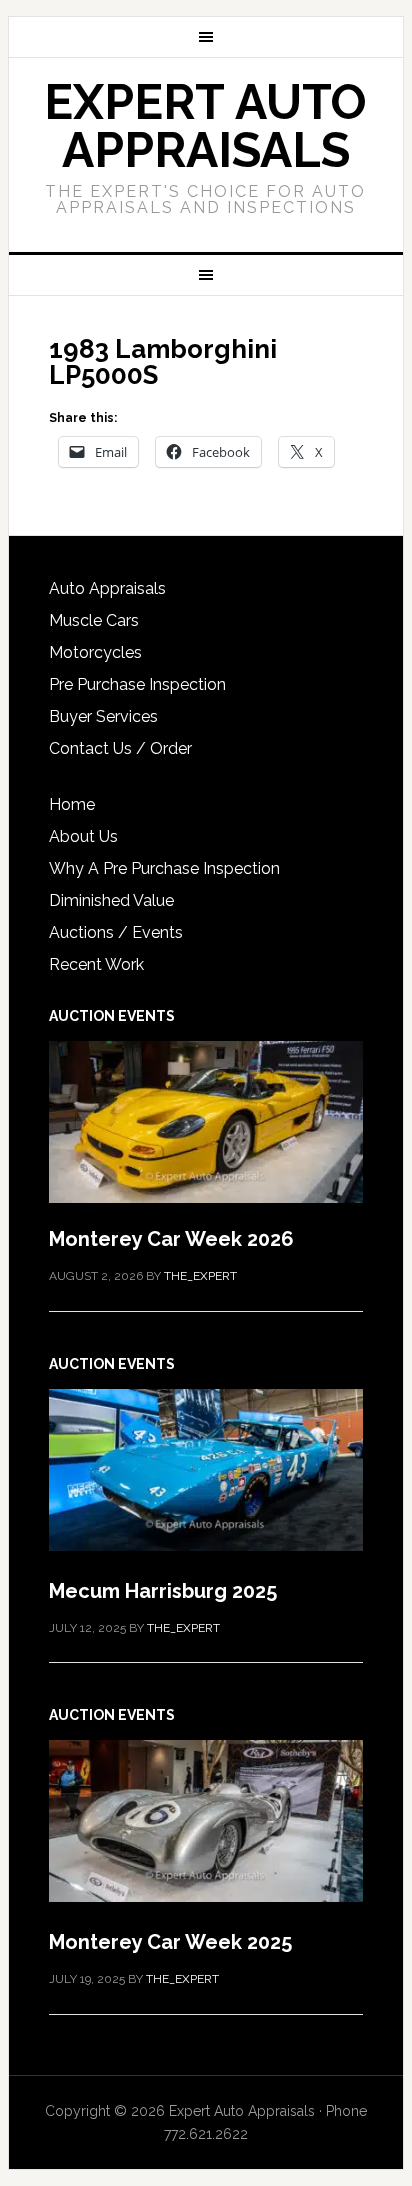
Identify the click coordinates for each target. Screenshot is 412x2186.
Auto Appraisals (107, 588)
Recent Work (96, 964)
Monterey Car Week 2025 (170, 1942)
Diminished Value (111, 900)
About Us (83, 836)
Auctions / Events (116, 932)
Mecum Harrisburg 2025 (163, 1591)
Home (72, 804)
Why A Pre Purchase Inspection (164, 868)
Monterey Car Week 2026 (171, 1239)
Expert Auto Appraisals (205, 126)
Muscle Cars (94, 620)
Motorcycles (95, 652)
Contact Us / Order (120, 748)
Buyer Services (103, 716)
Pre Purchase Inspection (137, 684)
